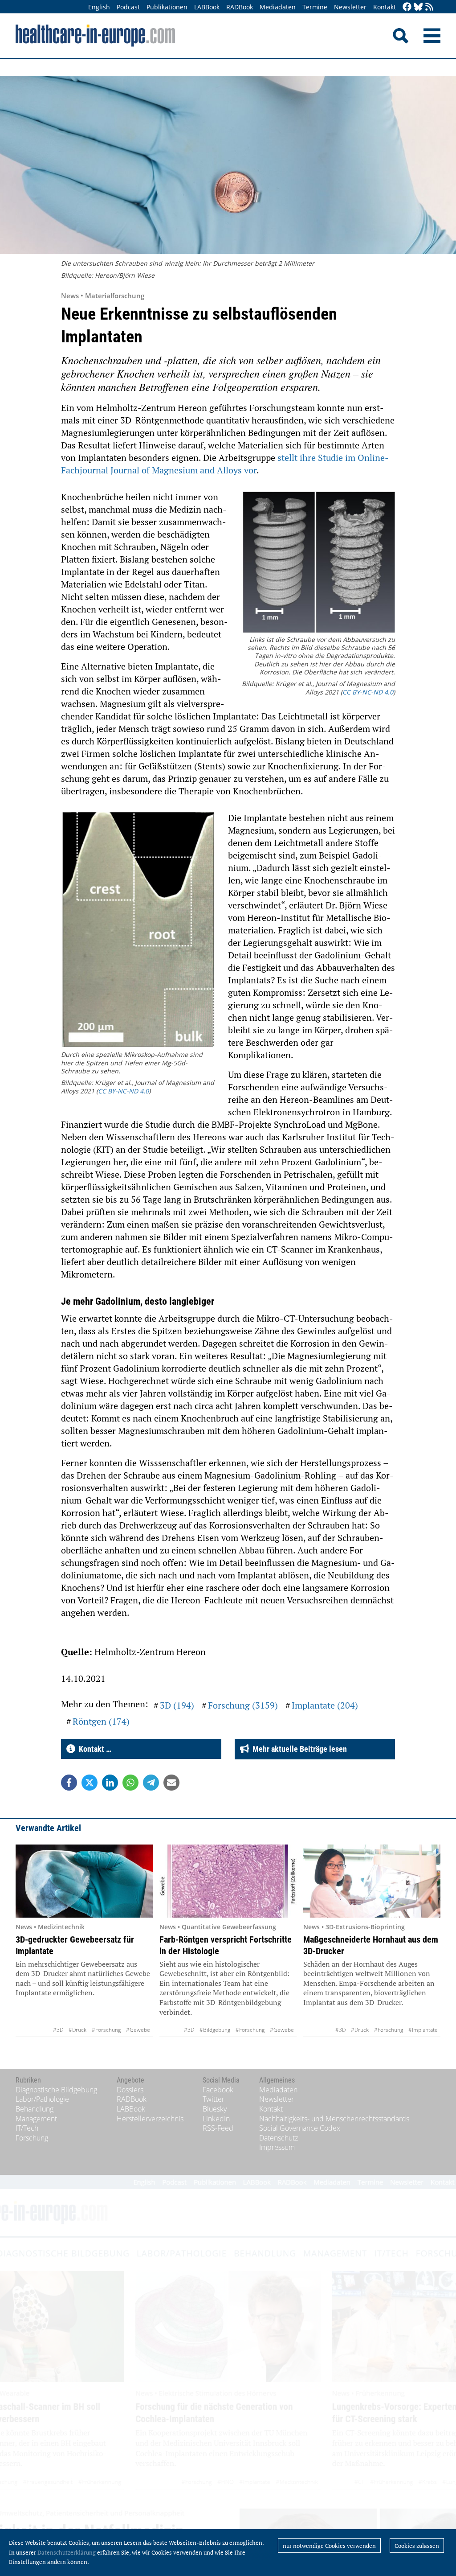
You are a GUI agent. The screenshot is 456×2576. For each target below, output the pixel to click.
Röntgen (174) (101, 1721)
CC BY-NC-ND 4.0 (368, 692)
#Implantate (423, 2030)
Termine (315, 7)
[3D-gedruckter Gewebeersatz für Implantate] (84, 1881)
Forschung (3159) (243, 1705)
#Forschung (106, 2030)
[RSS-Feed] (429, 7)
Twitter (214, 2099)
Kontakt (385, 7)
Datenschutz (279, 2138)
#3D (58, 2030)
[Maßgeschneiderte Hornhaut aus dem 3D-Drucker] (372, 1881)
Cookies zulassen (417, 2546)
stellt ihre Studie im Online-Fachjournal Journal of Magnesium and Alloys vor (225, 464)
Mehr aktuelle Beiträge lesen (298, 1749)
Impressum (277, 2147)
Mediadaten (278, 7)
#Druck (77, 2030)
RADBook (240, 7)
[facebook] (407, 7)
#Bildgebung (215, 2030)
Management (36, 2119)
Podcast (128, 7)
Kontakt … (93, 1749)
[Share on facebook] (69, 1783)
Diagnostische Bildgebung (56, 2090)
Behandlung (35, 2109)
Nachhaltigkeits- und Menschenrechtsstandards (334, 2119)
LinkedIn (216, 2119)
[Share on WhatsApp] (130, 1783)
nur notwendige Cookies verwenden (329, 2546)
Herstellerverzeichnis (150, 2119)
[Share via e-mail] (171, 1783)
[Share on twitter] (90, 1783)
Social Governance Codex (300, 2128)
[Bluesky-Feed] (418, 7)
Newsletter (350, 7)
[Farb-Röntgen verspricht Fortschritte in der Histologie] (228, 1881)
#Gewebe (138, 2030)
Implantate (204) (325, 1705)
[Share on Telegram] (151, 1783)
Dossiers (130, 2090)
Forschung (32, 2138)
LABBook (207, 7)
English (99, 7)
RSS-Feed (218, 2128)
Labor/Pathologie (42, 2099)
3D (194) (177, 1705)
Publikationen (167, 7)
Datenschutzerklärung (67, 2552)
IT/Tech (27, 2128)
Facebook (218, 2090)
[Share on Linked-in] (110, 1783)
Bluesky (215, 2109)
